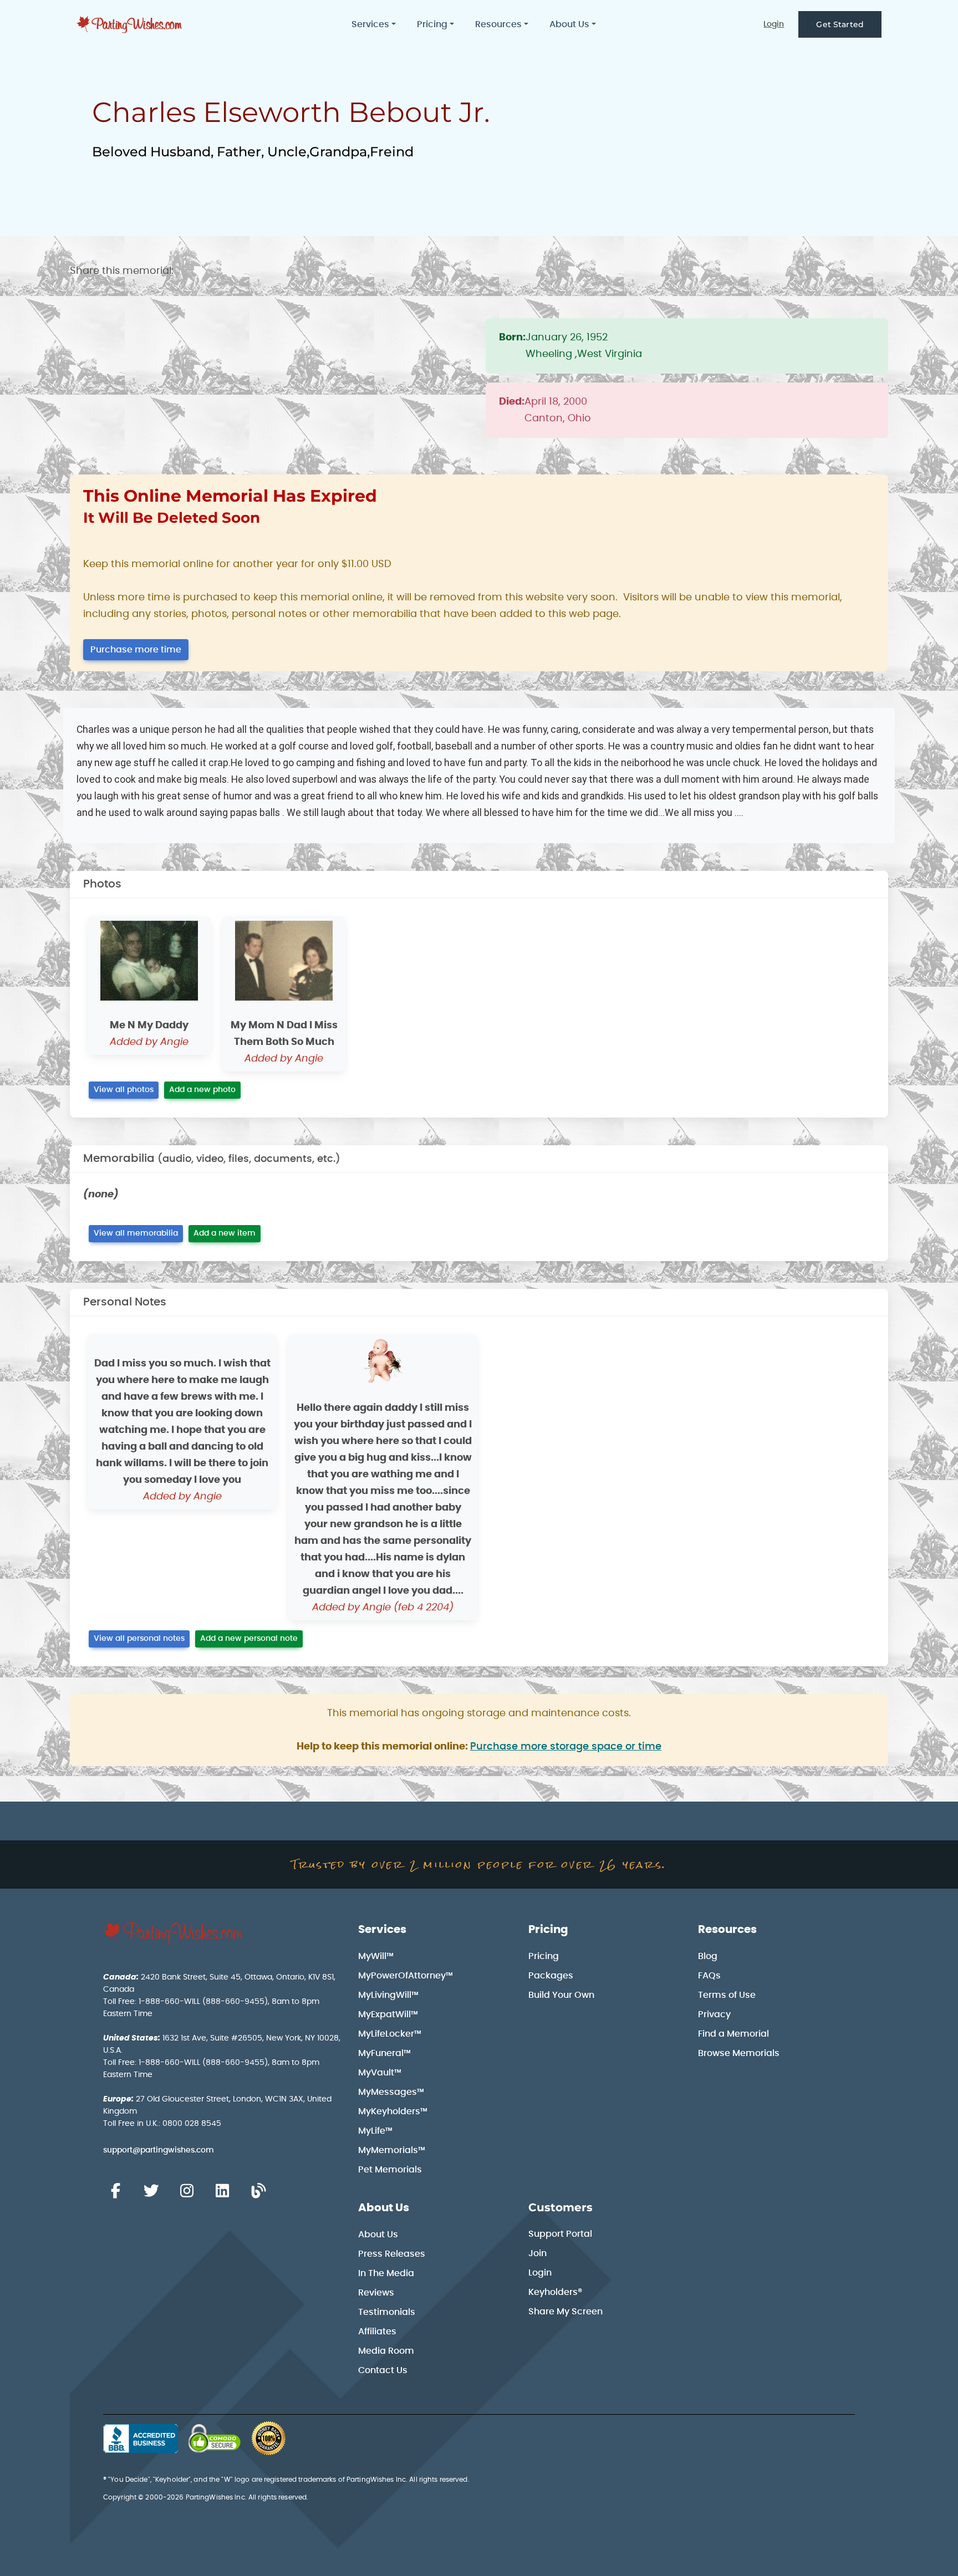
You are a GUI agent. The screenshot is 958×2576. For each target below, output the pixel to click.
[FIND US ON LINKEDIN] (222, 2191)
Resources (727, 1930)
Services (382, 1930)
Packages (551, 1976)
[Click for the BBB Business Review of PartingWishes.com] (141, 2439)
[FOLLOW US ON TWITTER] (151, 2191)
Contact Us (383, 2370)
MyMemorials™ (392, 2150)
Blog (708, 1956)
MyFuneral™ (384, 2053)
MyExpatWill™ (388, 2014)
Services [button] (370, 24)
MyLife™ (375, 2131)
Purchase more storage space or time (566, 1747)
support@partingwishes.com (159, 2150)
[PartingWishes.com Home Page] (130, 25)
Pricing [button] (432, 24)
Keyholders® (555, 2292)
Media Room (386, 2351)
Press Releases (392, 2254)
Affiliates (377, 2332)
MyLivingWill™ (388, 1995)
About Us (384, 2208)
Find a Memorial (733, 2034)
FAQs (709, 1976)
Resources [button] (498, 24)
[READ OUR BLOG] (258, 2191)
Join (537, 2253)
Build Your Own (561, 1995)
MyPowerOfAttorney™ (406, 1976)
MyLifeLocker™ (390, 2034)
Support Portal (560, 2234)
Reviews (376, 2293)
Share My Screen (565, 2312)
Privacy (714, 2014)
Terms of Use (727, 1995)
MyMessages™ (391, 2092)
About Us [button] (569, 24)
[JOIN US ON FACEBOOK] (115, 2191)
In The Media (386, 2273)
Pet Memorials (390, 2170)
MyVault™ (380, 2073)
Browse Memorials (739, 2053)
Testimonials (387, 2312)
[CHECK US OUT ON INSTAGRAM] (187, 2191)
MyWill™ (376, 1956)
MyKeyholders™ (393, 2111)
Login (774, 24)
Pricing (548, 1930)
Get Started (840, 24)
